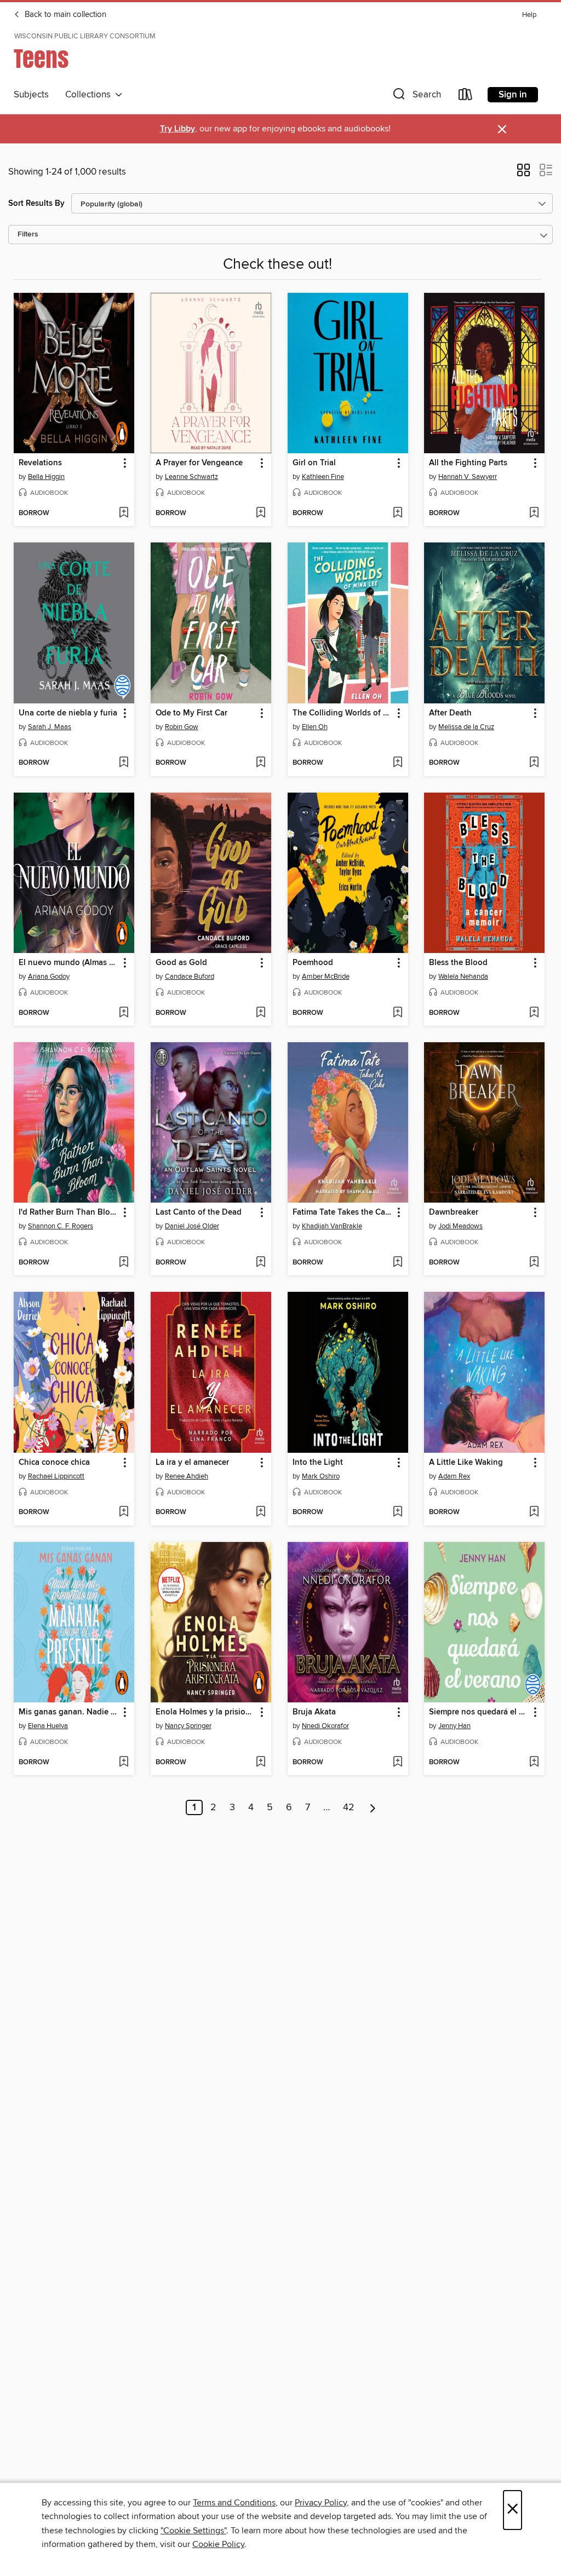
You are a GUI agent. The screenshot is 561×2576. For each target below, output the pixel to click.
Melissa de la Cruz (466, 727)
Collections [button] (90, 95)
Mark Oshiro (321, 1476)
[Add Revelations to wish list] (124, 513)
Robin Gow (182, 727)
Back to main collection (64, 15)
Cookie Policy (218, 2544)
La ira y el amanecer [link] (192, 1463)
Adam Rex (454, 1476)
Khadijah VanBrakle (332, 1226)
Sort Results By (36, 203)
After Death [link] (450, 713)
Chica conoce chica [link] (54, 1463)
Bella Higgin (46, 477)
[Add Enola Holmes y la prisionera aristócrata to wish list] (261, 1763)
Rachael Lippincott (56, 1476)
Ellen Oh (315, 727)
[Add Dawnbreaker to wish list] (534, 1263)
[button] (416, 97)
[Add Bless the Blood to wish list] (534, 1013)
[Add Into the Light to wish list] (397, 1512)
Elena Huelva (48, 1726)
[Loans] (466, 97)
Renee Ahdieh (187, 1476)
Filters (28, 235)
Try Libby (178, 129)
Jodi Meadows (460, 1226)
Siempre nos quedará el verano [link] (479, 1712)
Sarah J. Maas (50, 727)
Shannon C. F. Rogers (61, 1226)
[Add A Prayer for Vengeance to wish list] (261, 513)
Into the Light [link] (318, 1463)
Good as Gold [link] (181, 963)
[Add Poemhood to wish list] (397, 1013)
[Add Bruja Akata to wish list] (397, 1763)
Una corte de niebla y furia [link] (68, 713)
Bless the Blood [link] (458, 963)
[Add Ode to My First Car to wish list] (261, 763)
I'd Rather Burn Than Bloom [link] (69, 1212)
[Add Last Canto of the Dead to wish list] (261, 1263)
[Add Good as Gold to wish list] (261, 1013)
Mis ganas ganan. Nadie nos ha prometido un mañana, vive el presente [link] (69, 1712)
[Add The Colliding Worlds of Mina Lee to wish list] (397, 763)
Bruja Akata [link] (314, 1712)
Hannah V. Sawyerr (468, 477)
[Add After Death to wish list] (534, 763)
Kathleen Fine (323, 477)
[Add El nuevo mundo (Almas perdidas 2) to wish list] (124, 1013)
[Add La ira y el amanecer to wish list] (261, 1512)
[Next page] (373, 1807)
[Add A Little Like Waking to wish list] (534, 1512)
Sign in (513, 95)
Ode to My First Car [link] (191, 713)
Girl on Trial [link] (314, 463)
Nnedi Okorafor (325, 1726)
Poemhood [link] (313, 963)
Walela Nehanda (463, 977)
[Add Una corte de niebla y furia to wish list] (124, 763)
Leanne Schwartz (191, 477)
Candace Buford (190, 977)
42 (349, 1807)
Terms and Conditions (234, 2503)
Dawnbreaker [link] (454, 1212)
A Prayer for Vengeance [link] (199, 463)
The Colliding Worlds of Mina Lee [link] (343, 713)
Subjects (31, 95)
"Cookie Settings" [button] (193, 2531)
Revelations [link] (40, 463)
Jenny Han (454, 1726)
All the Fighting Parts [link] (468, 463)
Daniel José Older (192, 1226)
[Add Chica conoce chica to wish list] (124, 1512)
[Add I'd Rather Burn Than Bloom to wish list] (124, 1263)
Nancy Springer (188, 1726)
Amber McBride (326, 977)
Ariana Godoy (49, 977)
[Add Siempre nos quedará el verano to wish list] (534, 1763)
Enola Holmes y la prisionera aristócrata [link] (206, 1712)
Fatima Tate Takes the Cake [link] (343, 1212)
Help (529, 15)
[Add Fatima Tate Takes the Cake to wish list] (397, 1263)
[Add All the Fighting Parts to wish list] (534, 513)
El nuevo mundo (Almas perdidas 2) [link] (69, 963)
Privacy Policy (321, 2503)
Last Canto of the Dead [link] (199, 1212)
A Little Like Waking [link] (466, 1463)
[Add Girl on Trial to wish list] (397, 513)
